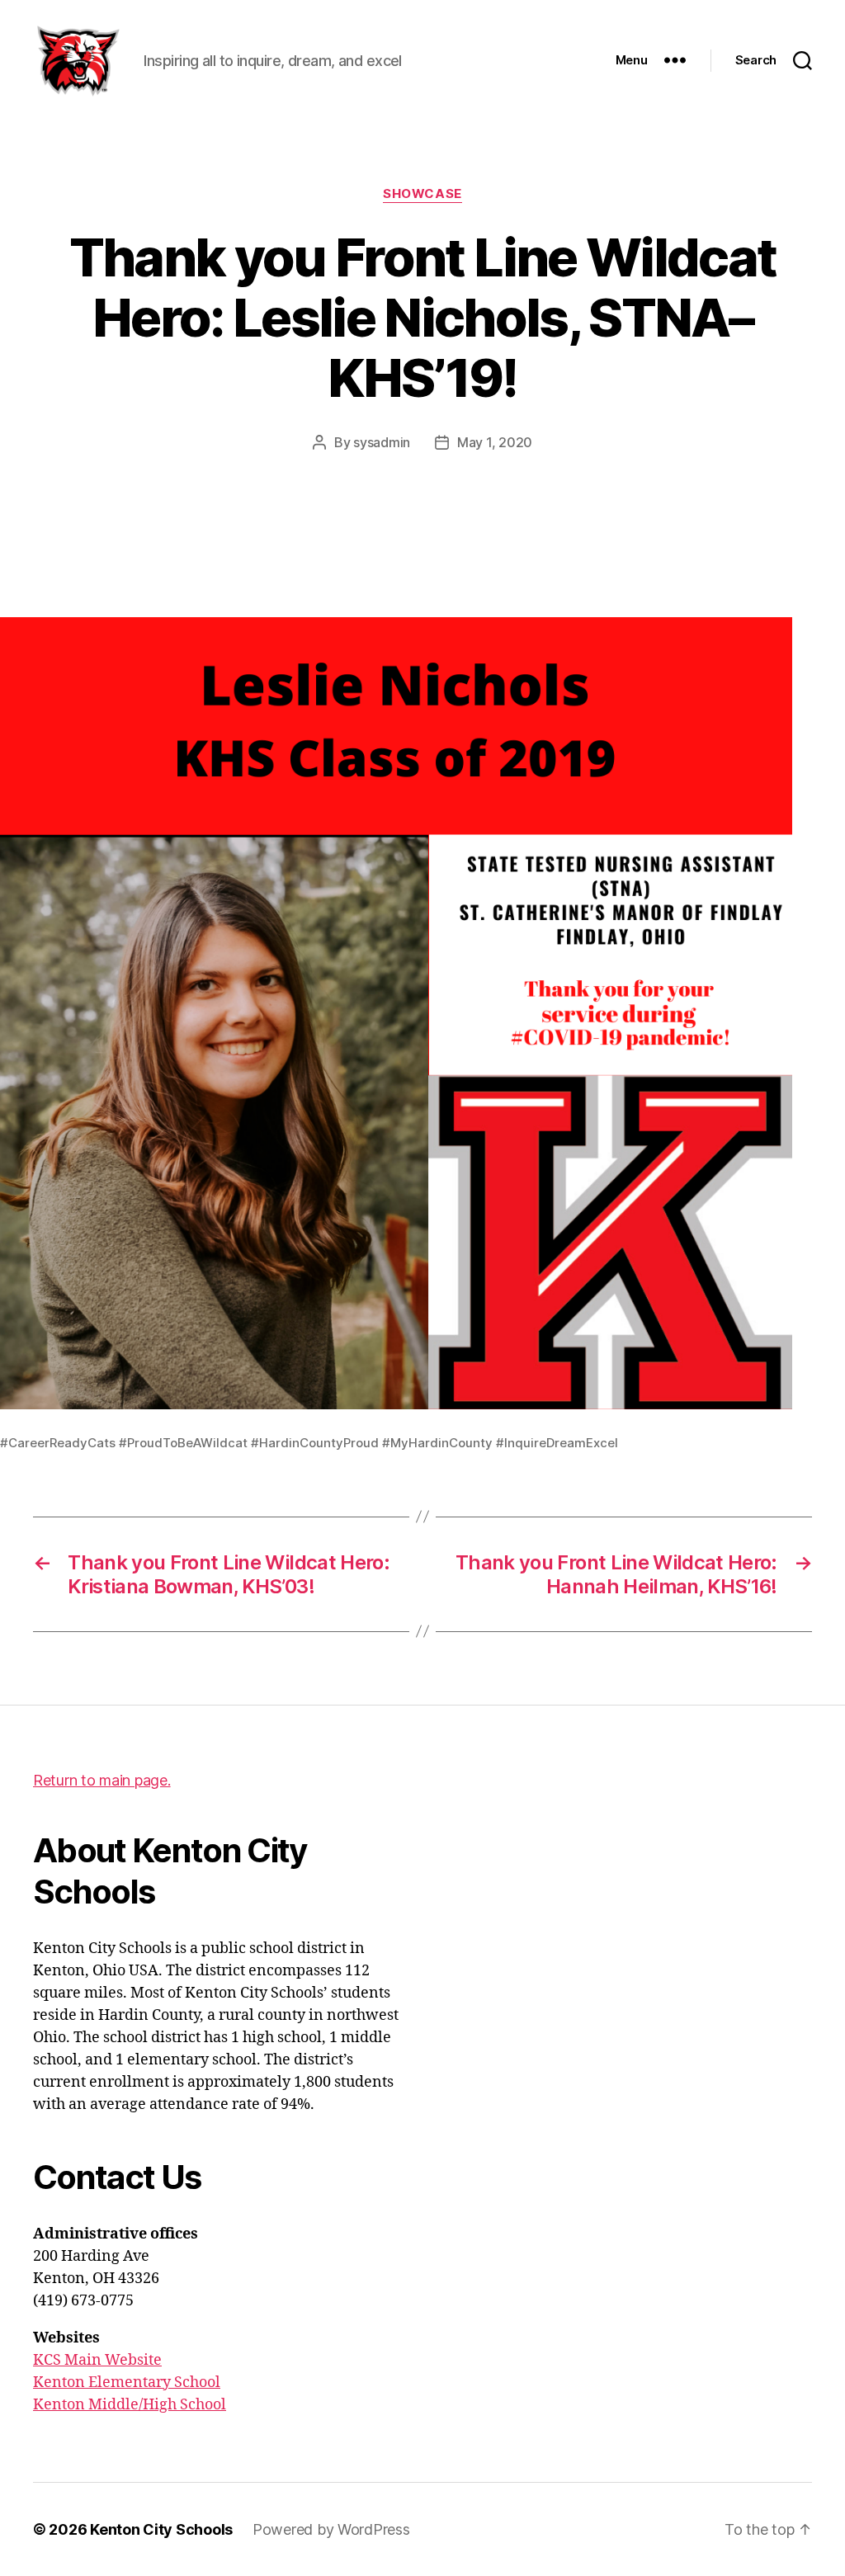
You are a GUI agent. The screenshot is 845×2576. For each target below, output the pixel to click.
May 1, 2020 (495, 442)
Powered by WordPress (331, 2529)
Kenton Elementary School (127, 2383)
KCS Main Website (97, 2360)
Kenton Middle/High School (130, 2405)
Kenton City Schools (161, 2529)
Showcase (422, 194)
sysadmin (382, 442)
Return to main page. (102, 1780)
